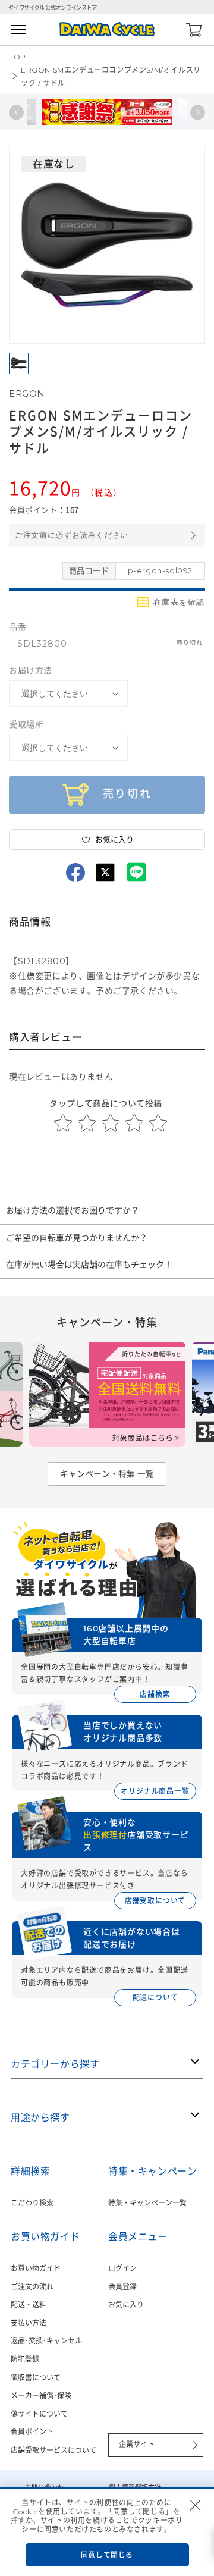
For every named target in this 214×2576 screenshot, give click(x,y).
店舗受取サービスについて (53, 2450)
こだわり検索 (32, 2203)
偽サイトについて (39, 2414)
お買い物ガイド (36, 2268)
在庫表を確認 (179, 602)
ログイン (122, 2268)
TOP (18, 57)
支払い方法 (29, 2323)
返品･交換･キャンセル (46, 2341)
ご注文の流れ (32, 2287)
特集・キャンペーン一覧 (147, 2203)
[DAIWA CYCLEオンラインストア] (107, 29)
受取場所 (26, 724)
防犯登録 (25, 2359)
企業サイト (137, 2444)
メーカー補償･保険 (41, 2395)
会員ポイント (32, 2432)
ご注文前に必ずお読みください (72, 535)
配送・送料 (29, 2304)
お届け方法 (31, 670)
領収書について (36, 2378)
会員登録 (122, 2287)
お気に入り (126, 2304)
